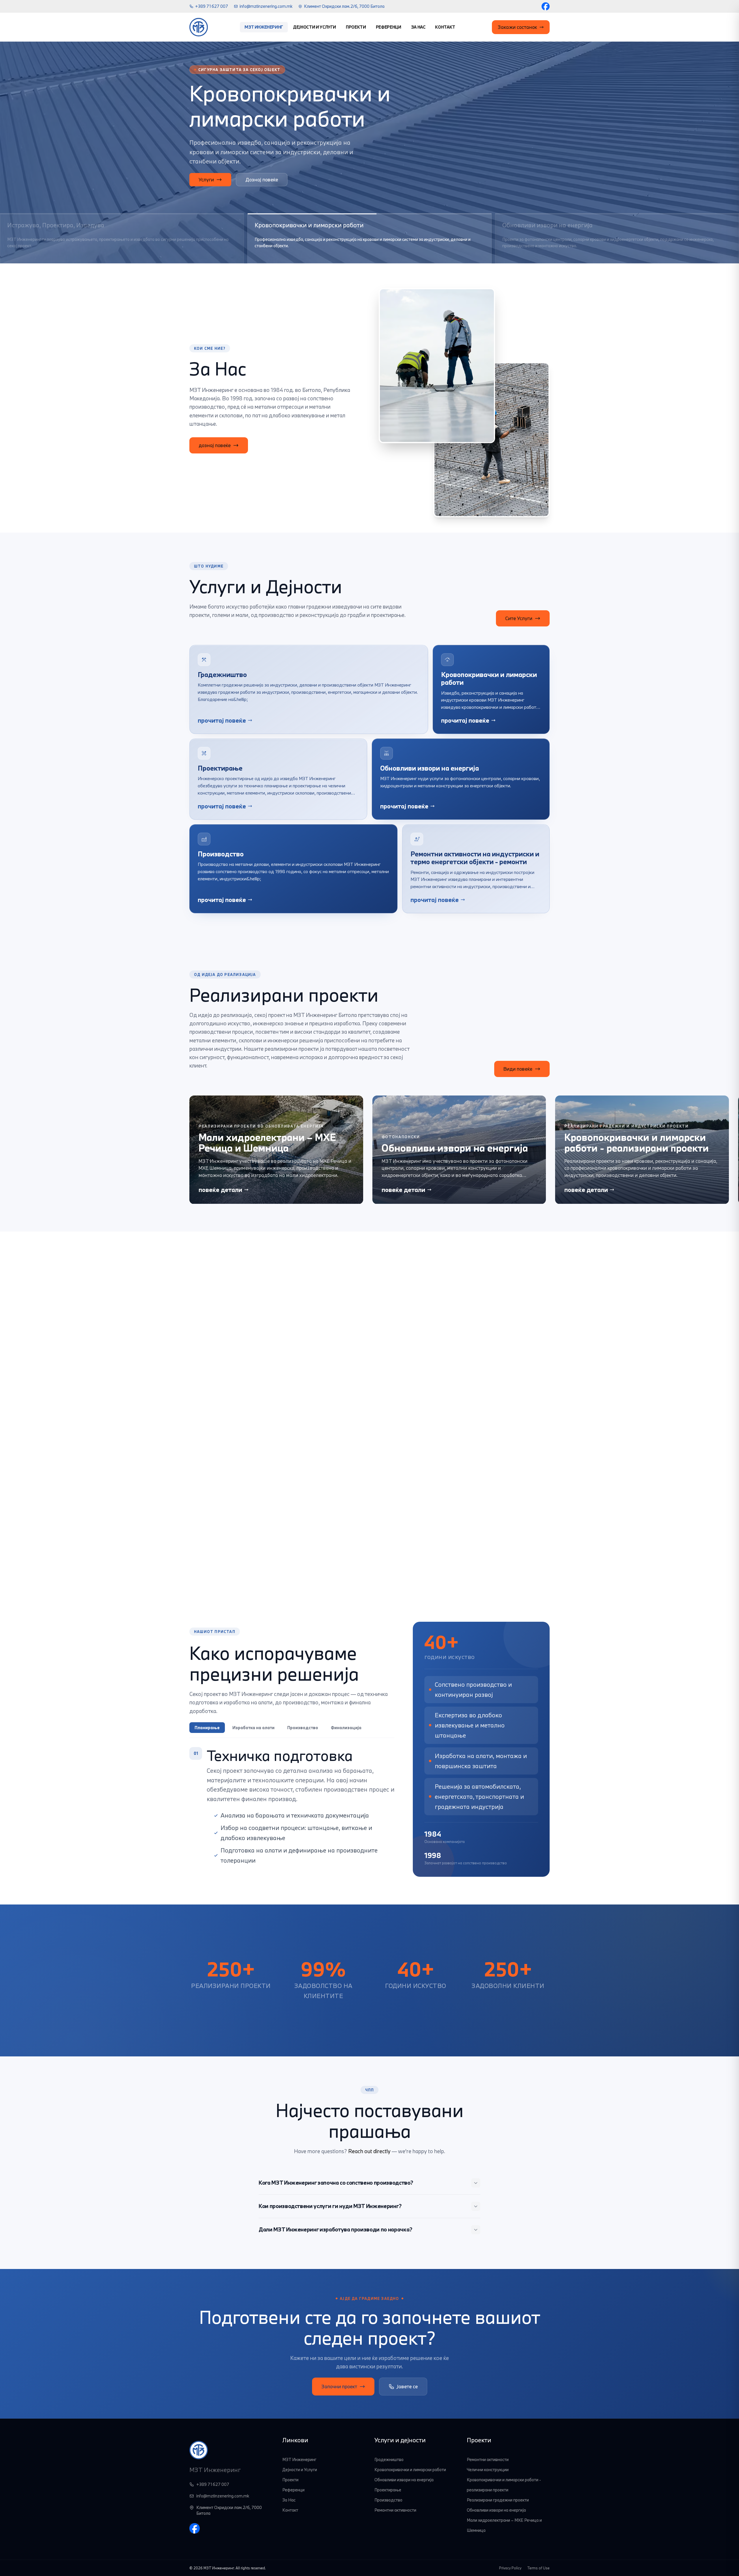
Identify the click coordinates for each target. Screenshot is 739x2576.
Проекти (356, 27)
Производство (303, 1728)
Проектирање (388, 2490)
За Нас (418, 27)
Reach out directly (369, 2151)
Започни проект (339, 2386)
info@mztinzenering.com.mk (266, 6)
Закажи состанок (517, 27)
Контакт (445, 27)
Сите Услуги (519, 618)
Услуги (206, 180)
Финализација (346, 1728)
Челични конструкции (488, 2470)
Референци (389, 27)
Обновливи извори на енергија (404, 2480)
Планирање (207, 1728)
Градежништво (389, 2459)
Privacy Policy (510, 2568)
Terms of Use (538, 2568)
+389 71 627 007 (212, 6)
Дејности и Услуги (315, 27)
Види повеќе (518, 1069)
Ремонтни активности (395, 2510)
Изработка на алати (253, 1728)
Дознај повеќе (262, 180)
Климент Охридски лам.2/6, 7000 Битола (344, 6)
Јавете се (407, 2386)
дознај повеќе (215, 445)
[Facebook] (546, 6)
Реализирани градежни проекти (498, 2500)
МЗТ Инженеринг (264, 27)
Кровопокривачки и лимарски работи (410, 2470)
